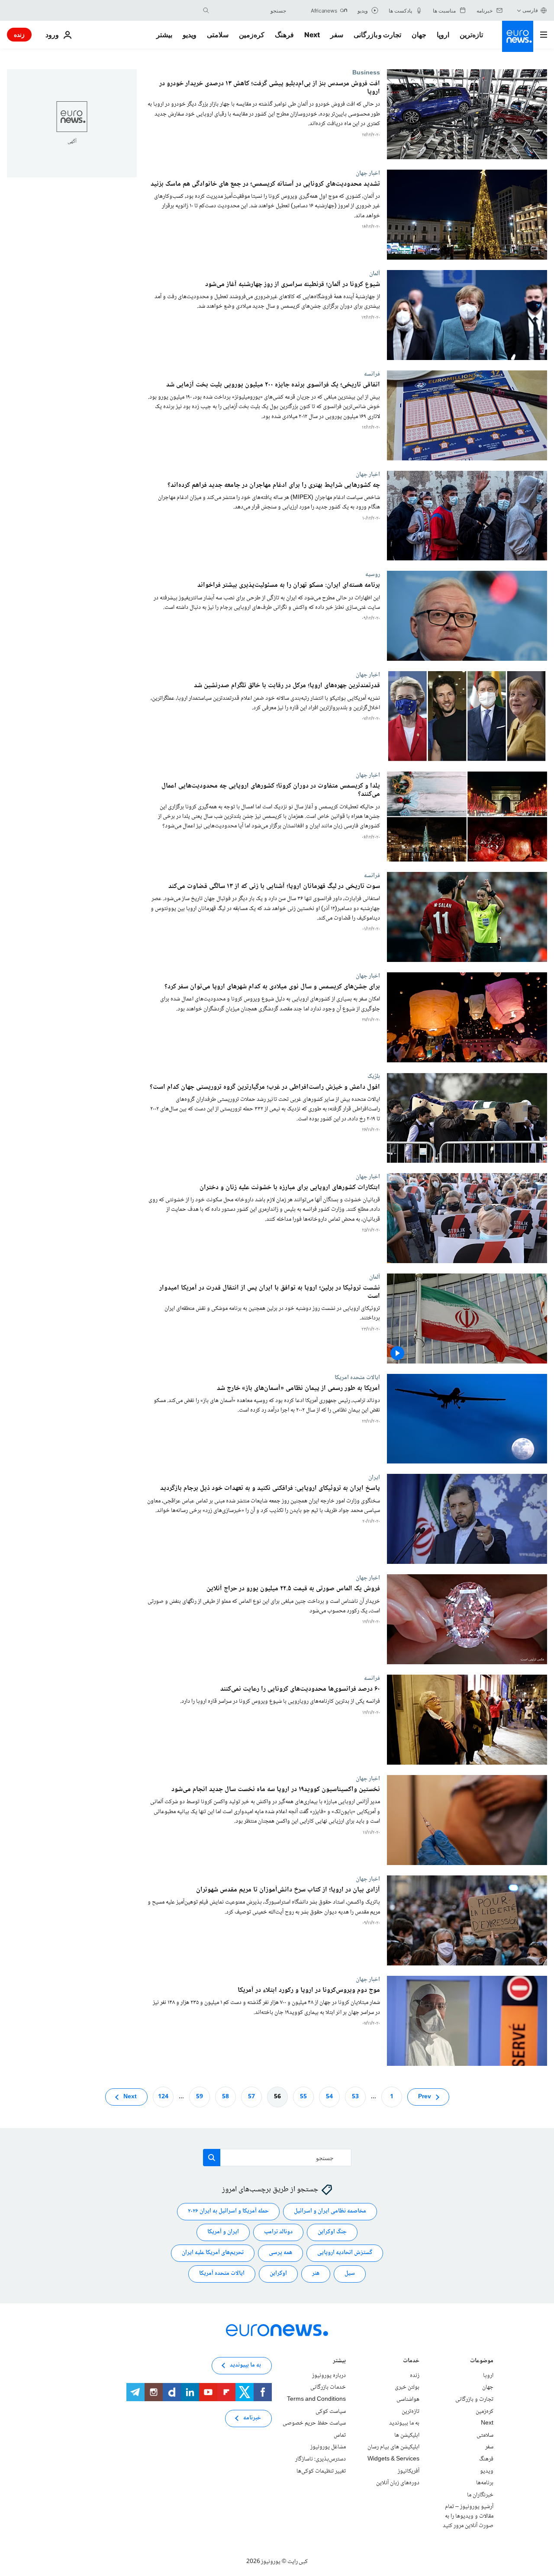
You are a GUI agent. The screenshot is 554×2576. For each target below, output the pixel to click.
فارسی (530, 10)
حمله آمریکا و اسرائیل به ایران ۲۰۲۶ (228, 2211)
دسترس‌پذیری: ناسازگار (320, 2459)
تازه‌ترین (471, 35)
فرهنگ (284, 35)
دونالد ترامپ (278, 2232)
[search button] (206, 10)
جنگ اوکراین (332, 2232)
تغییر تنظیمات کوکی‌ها (321, 2471)
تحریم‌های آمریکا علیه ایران (213, 2253)
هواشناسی (408, 2399)
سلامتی (218, 35)
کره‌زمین (252, 35)
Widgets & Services (393, 2459)
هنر (316, 2274)
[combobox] (250, 10)
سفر (337, 35)
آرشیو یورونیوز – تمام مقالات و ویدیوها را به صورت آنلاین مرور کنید (468, 2516)
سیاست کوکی (331, 2411)
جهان (419, 35)
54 (329, 2097)
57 (251, 2097)
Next (312, 35)
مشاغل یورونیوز (328, 2447)
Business (366, 73)
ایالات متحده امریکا (357, 1377)
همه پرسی (280, 2253)
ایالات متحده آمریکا (222, 2274)
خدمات (411, 2362)
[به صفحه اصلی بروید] (518, 36)
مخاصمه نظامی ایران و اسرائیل (330, 2211)
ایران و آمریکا (223, 2232)
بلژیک (374, 1076)
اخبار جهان (368, 173)
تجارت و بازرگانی (377, 35)
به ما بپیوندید (404, 2423)
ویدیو (190, 35)
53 (355, 2097)
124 (163, 2097)
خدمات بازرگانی (328, 2387)
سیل (350, 2274)
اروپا (443, 35)
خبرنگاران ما (480, 2495)
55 (303, 2097)
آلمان (375, 273)
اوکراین (278, 2274)
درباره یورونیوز (329, 2376)
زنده (19, 34)
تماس (340, 2435)
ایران (374, 1477)
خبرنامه (252, 2418)
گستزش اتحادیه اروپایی (345, 2253)
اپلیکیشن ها (407, 2435)
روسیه (373, 574)
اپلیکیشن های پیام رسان (393, 2447)
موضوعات (482, 2362)
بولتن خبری (407, 2387)
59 (200, 2097)
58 (225, 2097)
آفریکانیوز (409, 2471)
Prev (425, 2097)
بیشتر (339, 2362)
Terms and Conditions (316, 2399)
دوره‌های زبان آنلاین (398, 2483)
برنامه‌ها (485, 2483)
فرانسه (372, 374)
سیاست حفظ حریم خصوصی (314, 2423)
